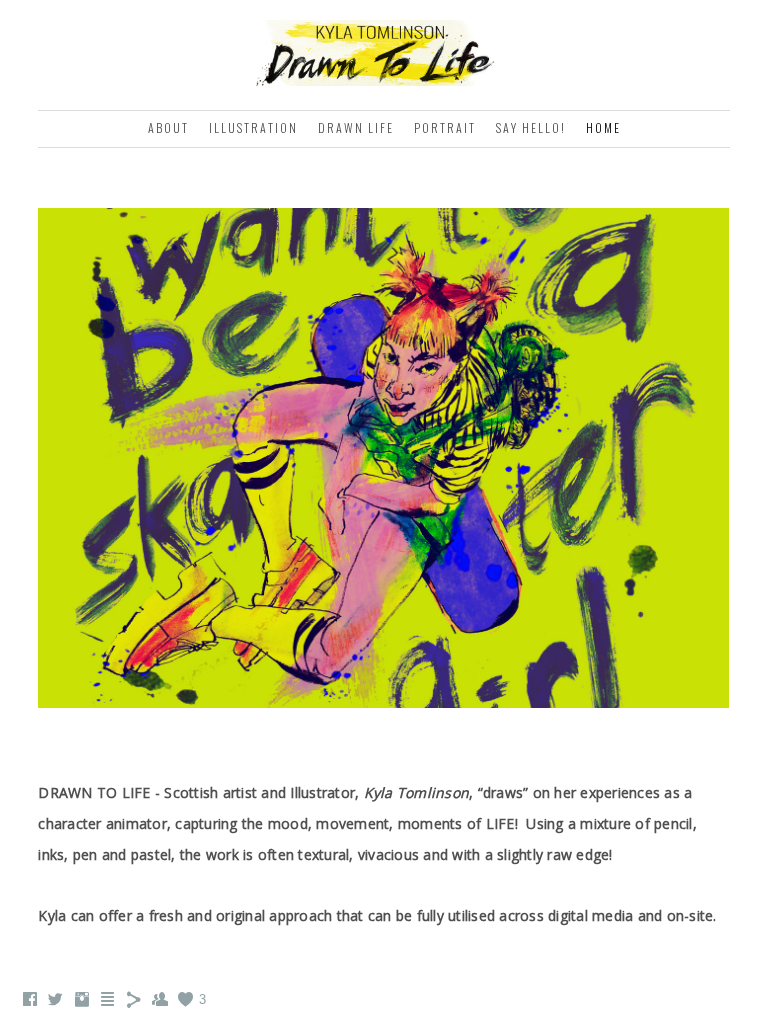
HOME (603, 127)
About (168, 127)
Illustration (253, 127)
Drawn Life (356, 127)
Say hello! (531, 127)
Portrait (445, 127)
